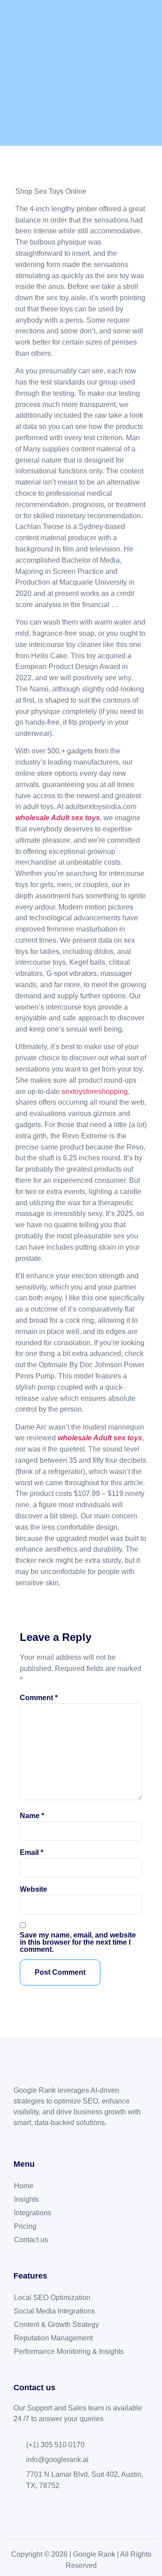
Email (31, 1853)
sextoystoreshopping (95, 1091)
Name (32, 1816)
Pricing (25, 2226)
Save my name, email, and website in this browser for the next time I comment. (78, 1942)
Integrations (33, 2213)
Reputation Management (53, 2338)
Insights (26, 2199)
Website (34, 1889)
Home (24, 2186)
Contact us (31, 2240)
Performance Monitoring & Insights (69, 2351)
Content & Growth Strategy (56, 2325)
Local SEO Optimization (52, 2298)
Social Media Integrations (54, 2311)
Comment (39, 1698)
